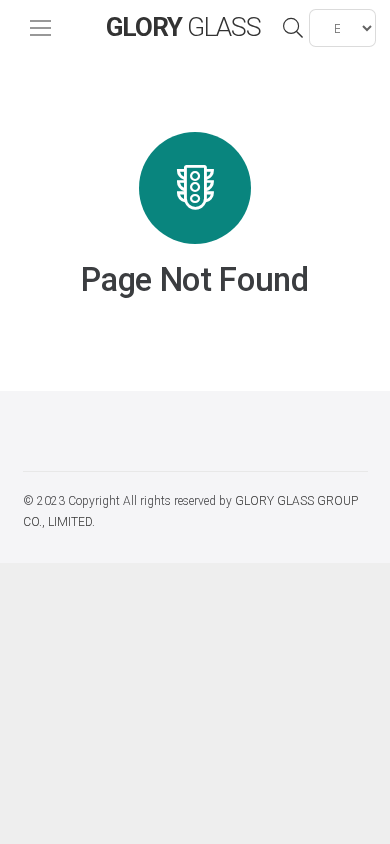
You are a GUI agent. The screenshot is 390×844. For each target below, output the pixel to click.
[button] (293, 28)
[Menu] (40, 28)
